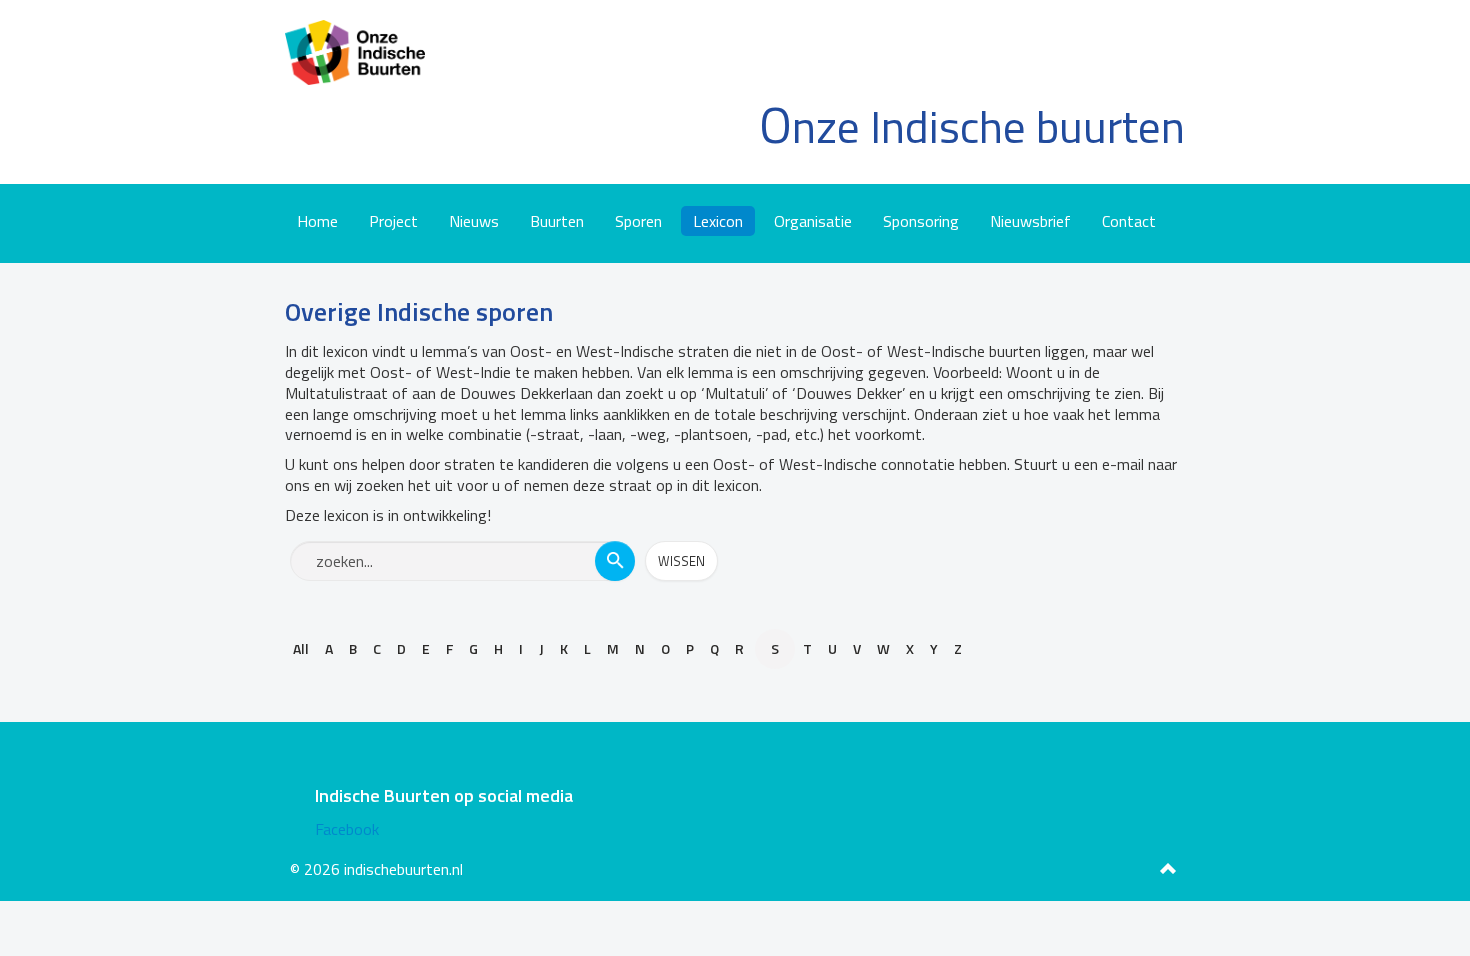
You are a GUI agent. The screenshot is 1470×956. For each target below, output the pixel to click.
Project (393, 221)
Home (317, 221)
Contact (1129, 221)
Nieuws (474, 221)
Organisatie (813, 221)
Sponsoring (921, 221)
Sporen (638, 221)
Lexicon (718, 221)
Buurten (557, 221)
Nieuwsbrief (1030, 221)
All (301, 648)
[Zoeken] (615, 561)
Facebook (347, 829)
